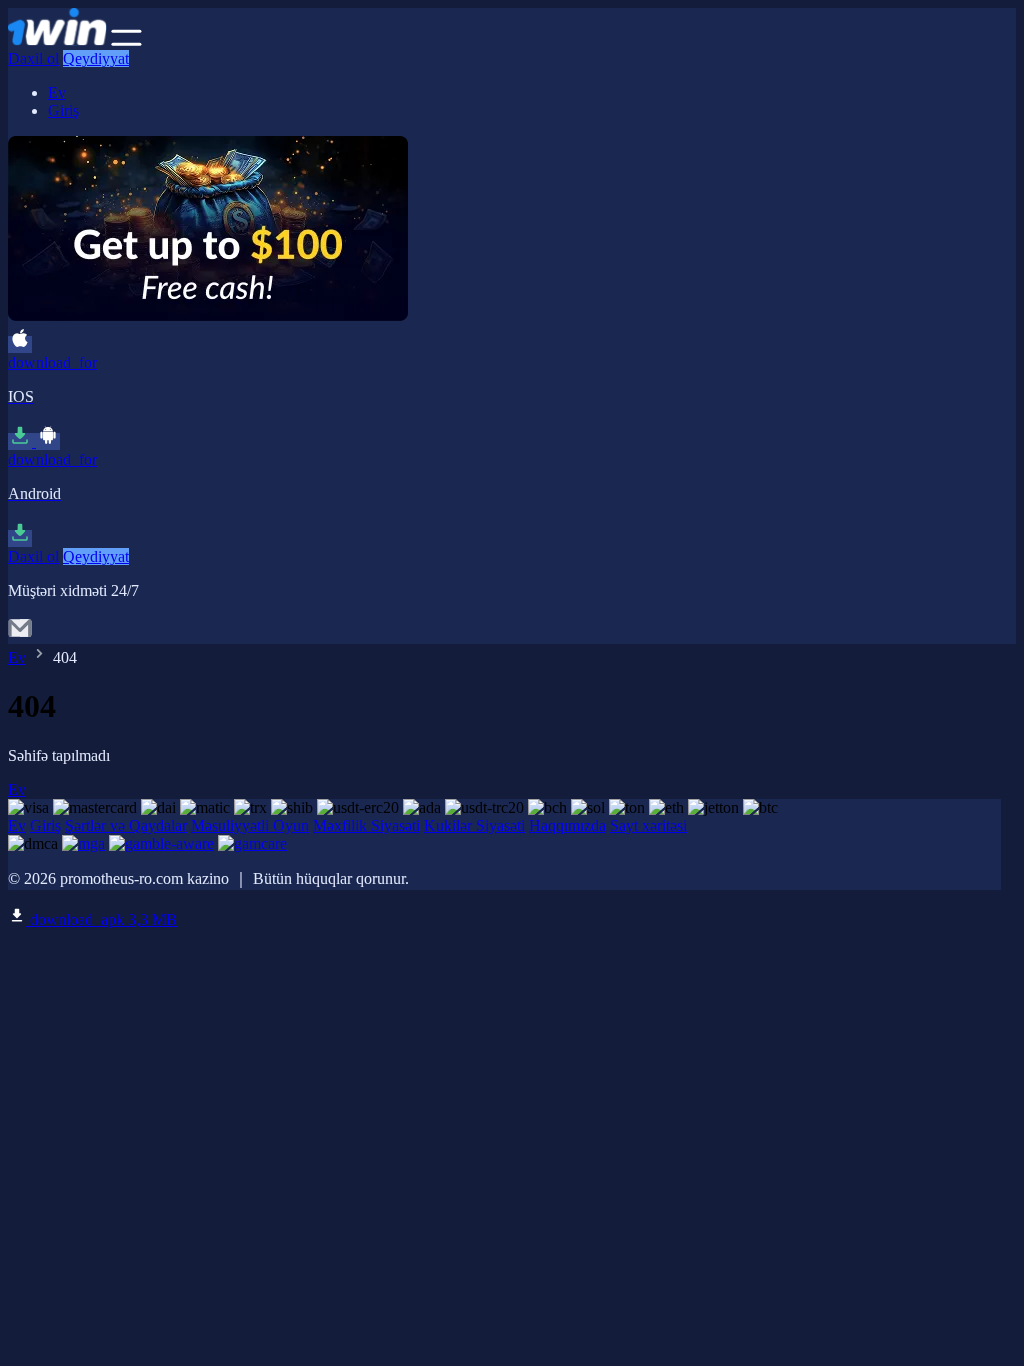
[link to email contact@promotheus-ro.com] (20, 634)
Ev (57, 92)
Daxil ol (33, 58)
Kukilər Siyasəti (474, 825)
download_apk (101, 919)
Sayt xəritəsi (648, 825)
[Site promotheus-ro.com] (57, 40)
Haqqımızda (567, 825)
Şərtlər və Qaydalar (126, 825)
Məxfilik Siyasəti (366, 825)
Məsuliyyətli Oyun (250, 825)
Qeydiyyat (96, 58)
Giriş (63, 110)
